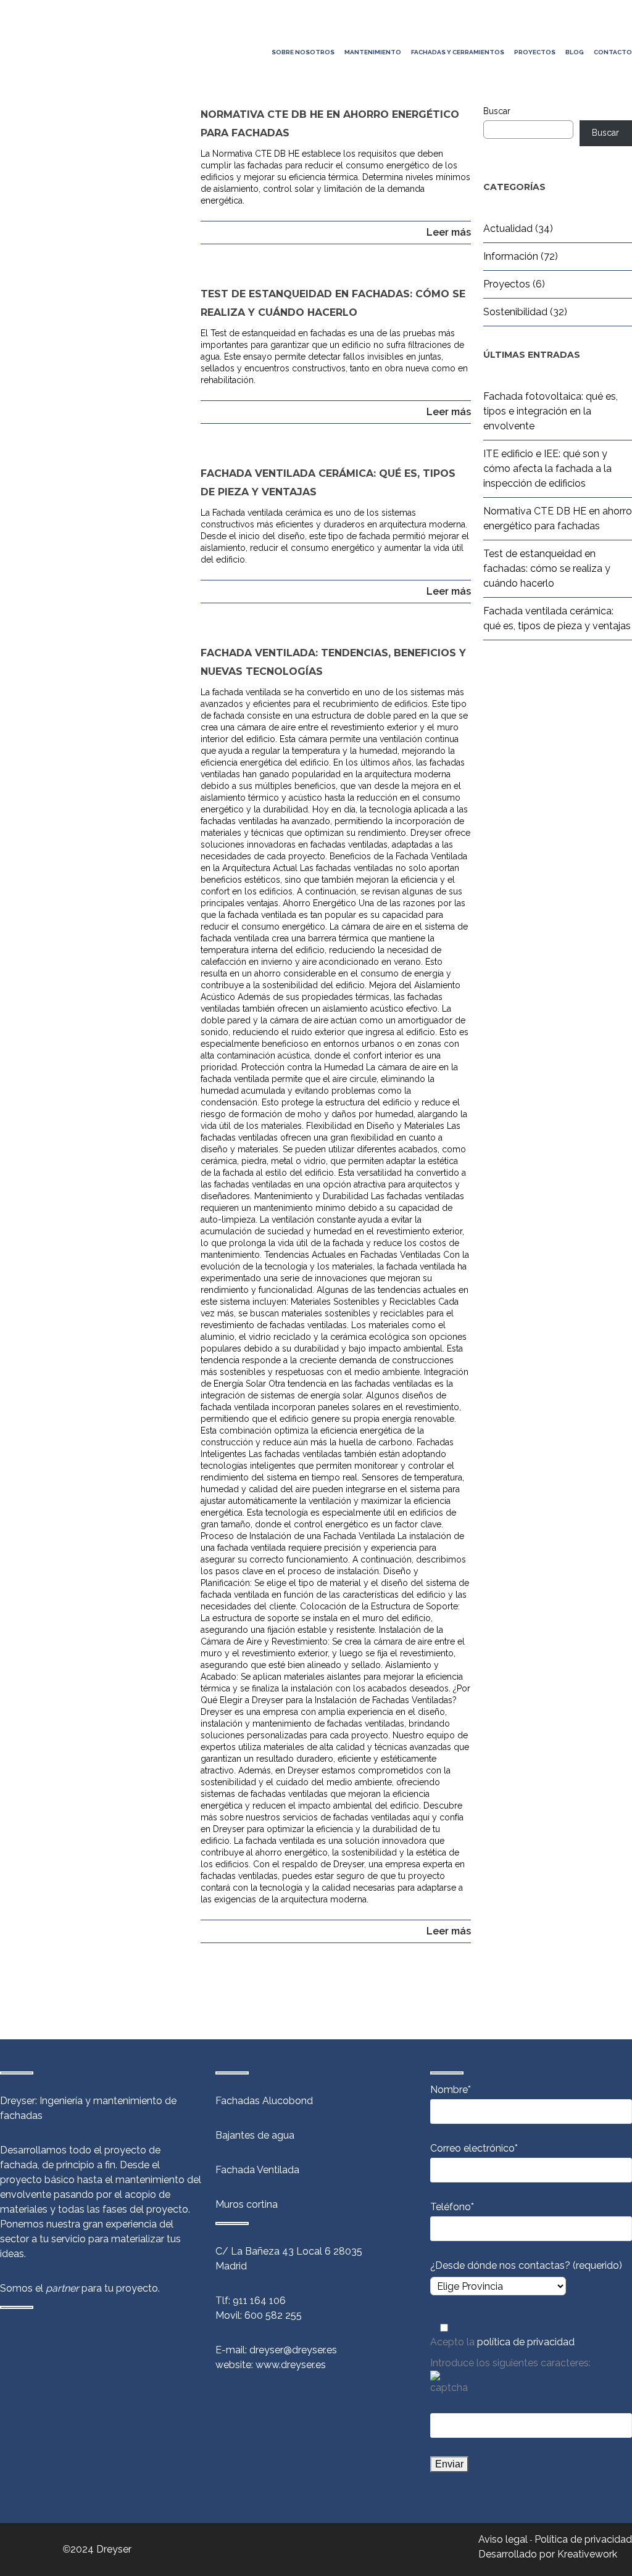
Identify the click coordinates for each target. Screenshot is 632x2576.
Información (511, 256)
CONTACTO (613, 52)
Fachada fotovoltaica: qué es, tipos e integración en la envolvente (551, 411)
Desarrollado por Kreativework (548, 2554)
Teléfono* (452, 2207)
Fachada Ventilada (257, 2170)
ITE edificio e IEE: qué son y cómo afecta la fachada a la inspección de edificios (547, 469)
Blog (575, 52)
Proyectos (535, 52)
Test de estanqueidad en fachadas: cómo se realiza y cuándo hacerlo (547, 568)
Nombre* (451, 2090)
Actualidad (508, 229)
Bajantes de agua (255, 2135)
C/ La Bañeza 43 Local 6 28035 (289, 2251)
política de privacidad (526, 2342)
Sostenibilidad (515, 312)
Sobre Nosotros (303, 52)
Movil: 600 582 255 (259, 2315)
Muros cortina (247, 2204)
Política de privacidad (583, 2539)
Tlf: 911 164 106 (251, 2301)
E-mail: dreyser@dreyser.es (276, 2350)
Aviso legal (503, 2539)
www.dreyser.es (291, 2365)
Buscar (497, 111)
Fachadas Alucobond (264, 2101)
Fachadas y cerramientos (458, 52)
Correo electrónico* (474, 2148)
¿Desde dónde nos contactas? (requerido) (526, 2265)
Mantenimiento (373, 52)
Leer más (449, 232)
